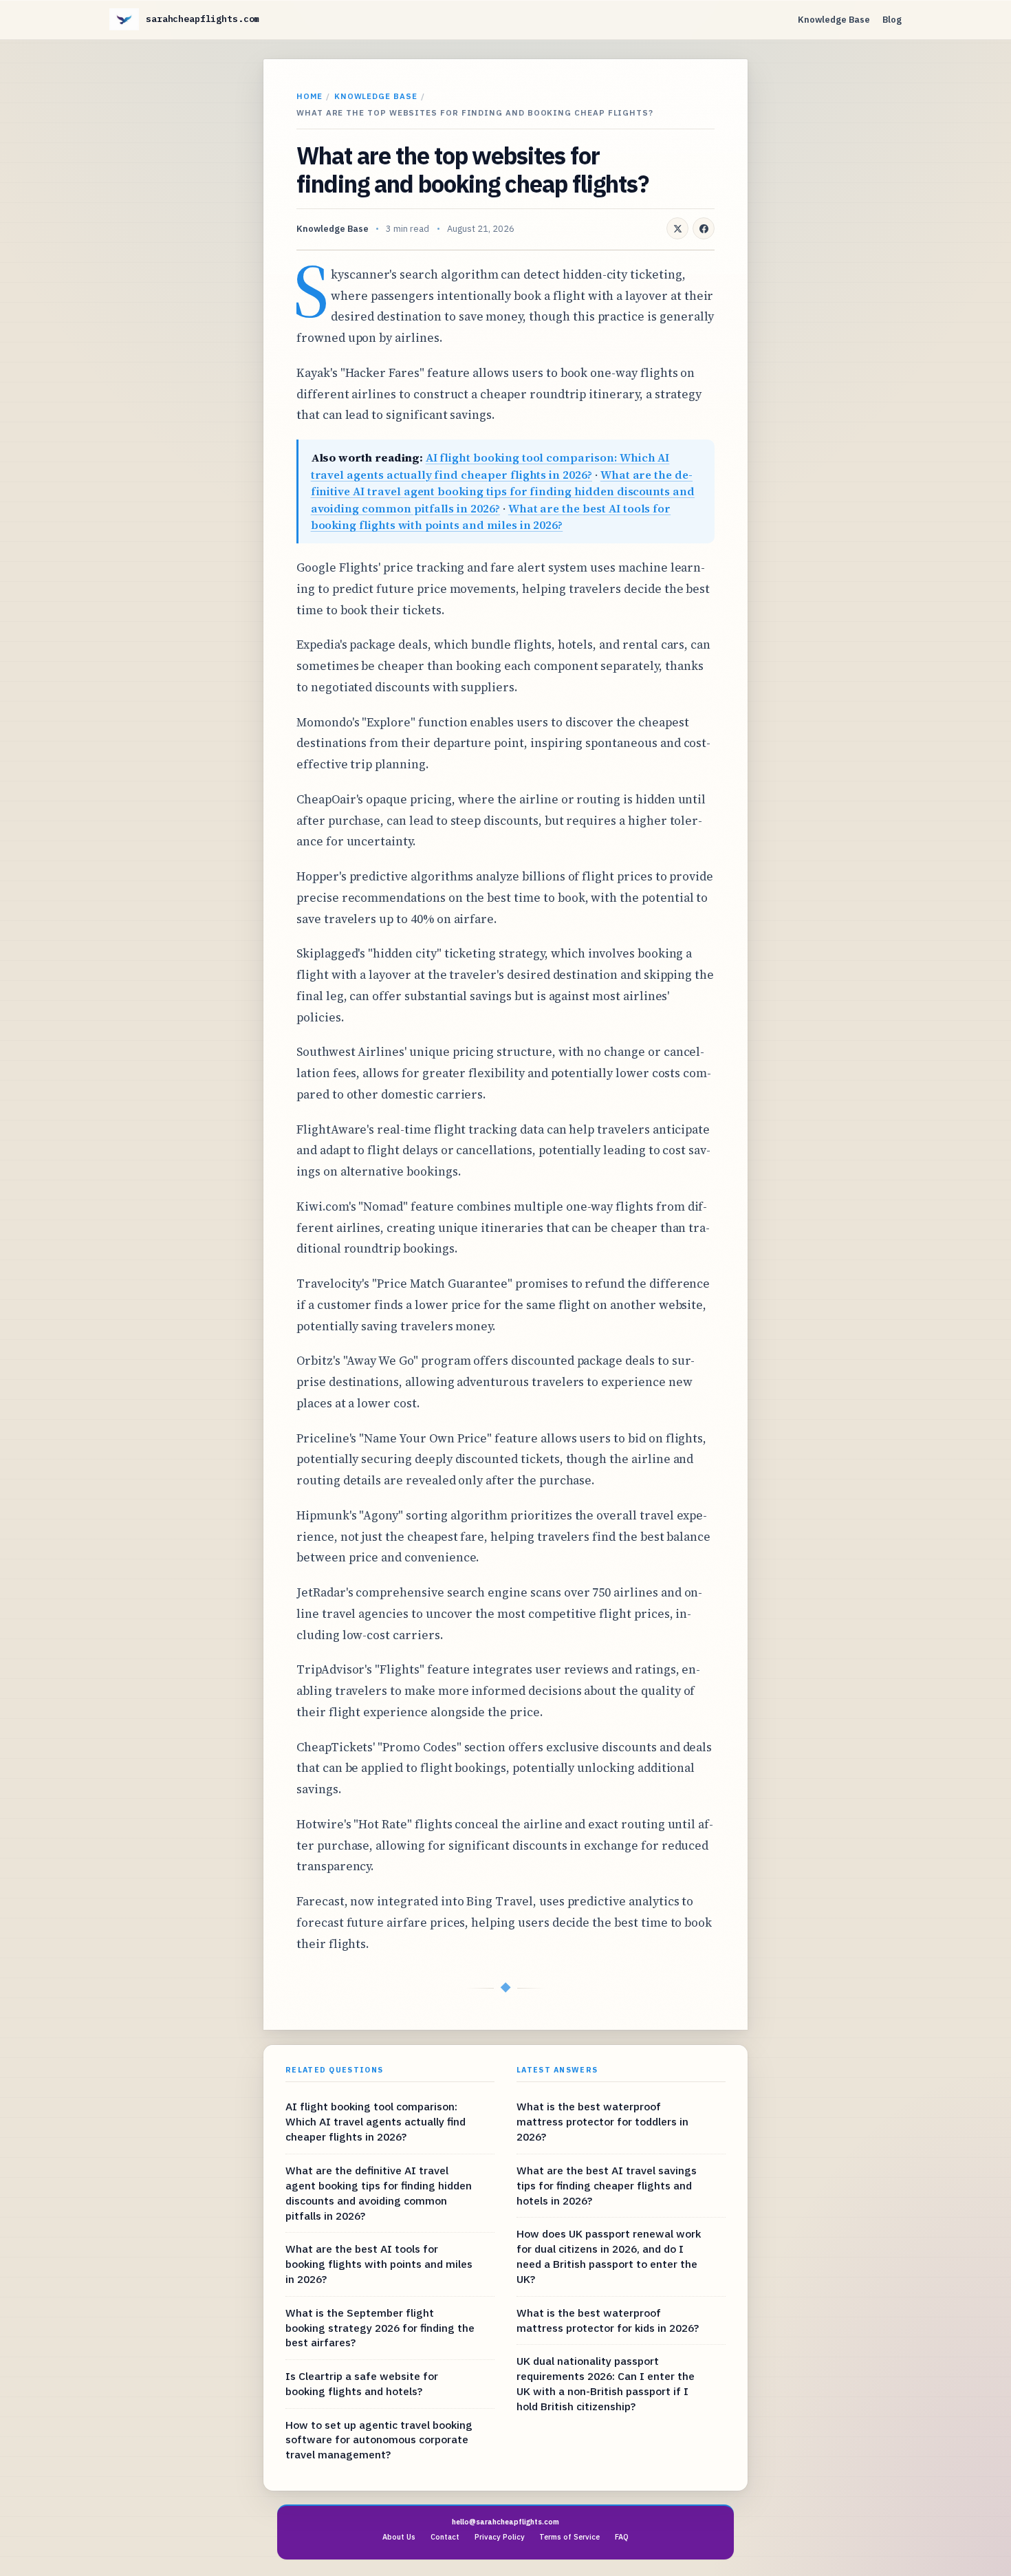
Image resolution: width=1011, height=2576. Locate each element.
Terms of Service (569, 2537)
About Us (399, 2537)
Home (309, 96)
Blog (892, 20)
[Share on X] (677, 228)
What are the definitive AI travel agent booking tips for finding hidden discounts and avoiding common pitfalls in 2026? (503, 491)
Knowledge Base (834, 20)
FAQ (622, 2537)
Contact (445, 2537)
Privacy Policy (500, 2537)
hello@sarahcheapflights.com (505, 2522)
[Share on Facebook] (704, 228)
